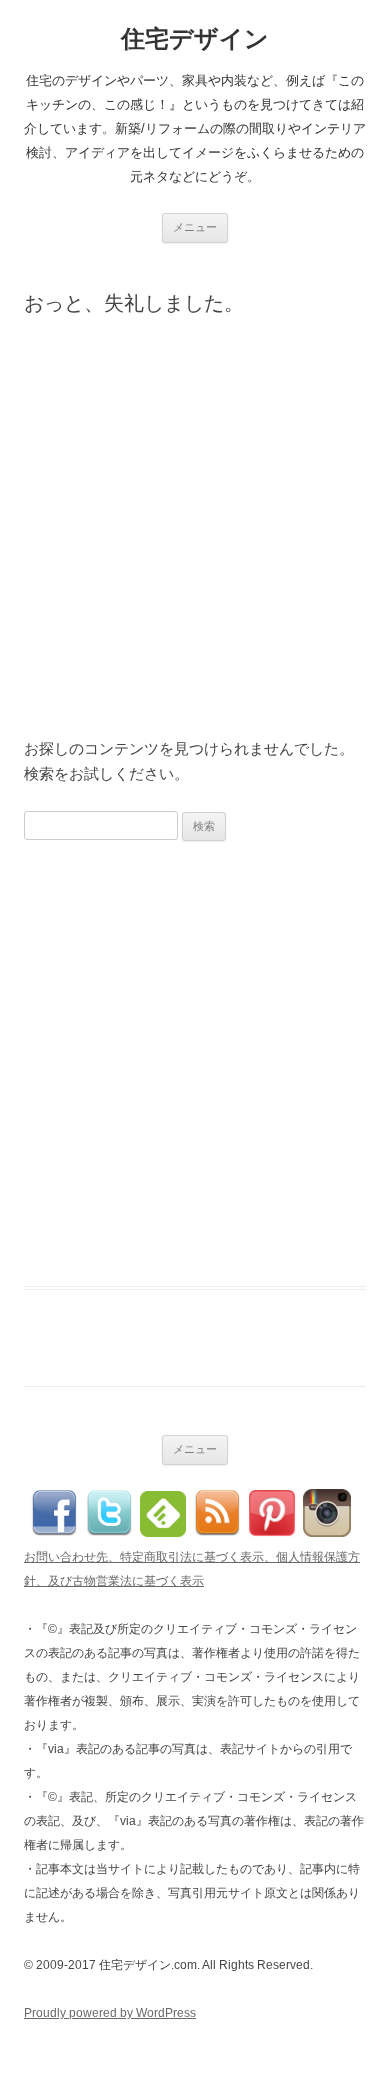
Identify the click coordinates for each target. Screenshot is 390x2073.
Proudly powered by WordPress (110, 2013)
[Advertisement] (195, 534)
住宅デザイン (195, 38)
